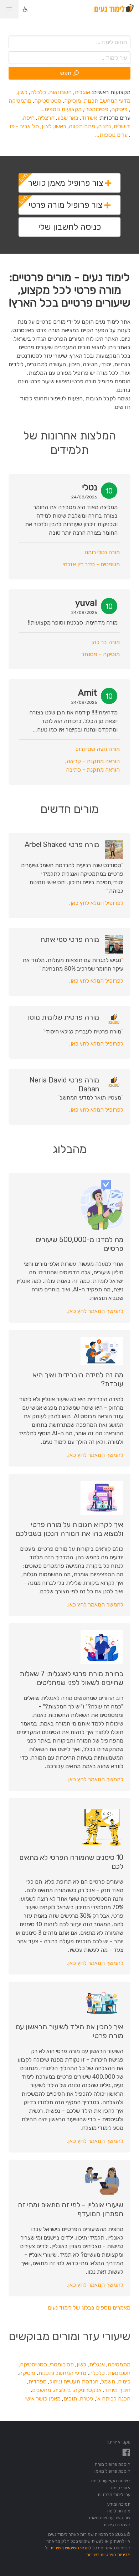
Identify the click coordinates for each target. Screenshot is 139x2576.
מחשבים (42, 2390)
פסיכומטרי (96, 109)
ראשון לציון (54, 126)
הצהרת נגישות (117, 2525)
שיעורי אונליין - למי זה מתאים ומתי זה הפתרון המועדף (71, 2209)
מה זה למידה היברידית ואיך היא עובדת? (78, 1379)
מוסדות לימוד (118, 2511)
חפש (66, 73)
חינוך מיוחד (117, 2390)
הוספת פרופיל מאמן (112, 2471)
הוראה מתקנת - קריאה (93, 761)
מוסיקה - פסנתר (101, 654)
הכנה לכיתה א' (113, 2399)
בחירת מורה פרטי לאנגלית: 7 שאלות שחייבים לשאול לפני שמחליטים (71, 1678)
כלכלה (38, 92)
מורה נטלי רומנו (102, 552)
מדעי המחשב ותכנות (62, 2373)
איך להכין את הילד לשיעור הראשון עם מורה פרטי (69, 2031)
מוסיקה (73, 101)
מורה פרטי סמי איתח (70, 939)
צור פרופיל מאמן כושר (65, 183)
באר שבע (68, 118)
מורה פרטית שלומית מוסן (63, 1017)
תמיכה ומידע (119, 2504)
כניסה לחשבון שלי (69, 227)
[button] (9, 9)
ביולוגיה (62, 2390)
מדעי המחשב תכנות (107, 101)
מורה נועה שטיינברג (97, 749)
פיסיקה (119, 109)
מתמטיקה (20, 101)
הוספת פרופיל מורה (113, 2464)
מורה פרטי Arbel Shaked (62, 844)
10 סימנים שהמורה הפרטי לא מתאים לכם (71, 1862)
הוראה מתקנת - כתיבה (93, 770)
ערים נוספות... (111, 135)
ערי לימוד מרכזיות (114, 2494)
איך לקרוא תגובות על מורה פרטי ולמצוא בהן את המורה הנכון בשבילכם (69, 1529)
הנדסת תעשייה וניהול (74, 2381)
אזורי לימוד (120, 2488)
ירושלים (122, 126)
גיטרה (87, 2399)
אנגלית (82, 92)
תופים (70, 2399)
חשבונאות (60, 92)
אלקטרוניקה (88, 2390)
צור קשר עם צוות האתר (109, 2518)
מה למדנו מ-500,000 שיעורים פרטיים (79, 1244)
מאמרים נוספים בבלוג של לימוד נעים (89, 2308)
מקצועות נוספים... (61, 109)
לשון (23, 92)
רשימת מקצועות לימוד (110, 2481)
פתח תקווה (82, 126)
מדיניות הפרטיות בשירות (108, 2555)
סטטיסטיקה (48, 101)
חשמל (108, 2381)
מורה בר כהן (105, 642)
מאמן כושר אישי (43, 2399)
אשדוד (89, 118)
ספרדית (37, 2381)
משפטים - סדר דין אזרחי (91, 564)
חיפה (29, 118)
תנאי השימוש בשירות (70, 2548)
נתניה (104, 126)
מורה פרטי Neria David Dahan (64, 1084)
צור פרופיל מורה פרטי (65, 205)
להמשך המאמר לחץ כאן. (95, 1311)
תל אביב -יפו (24, 126)
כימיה (124, 2381)
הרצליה (46, 118)
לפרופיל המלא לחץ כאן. (96, 903)
